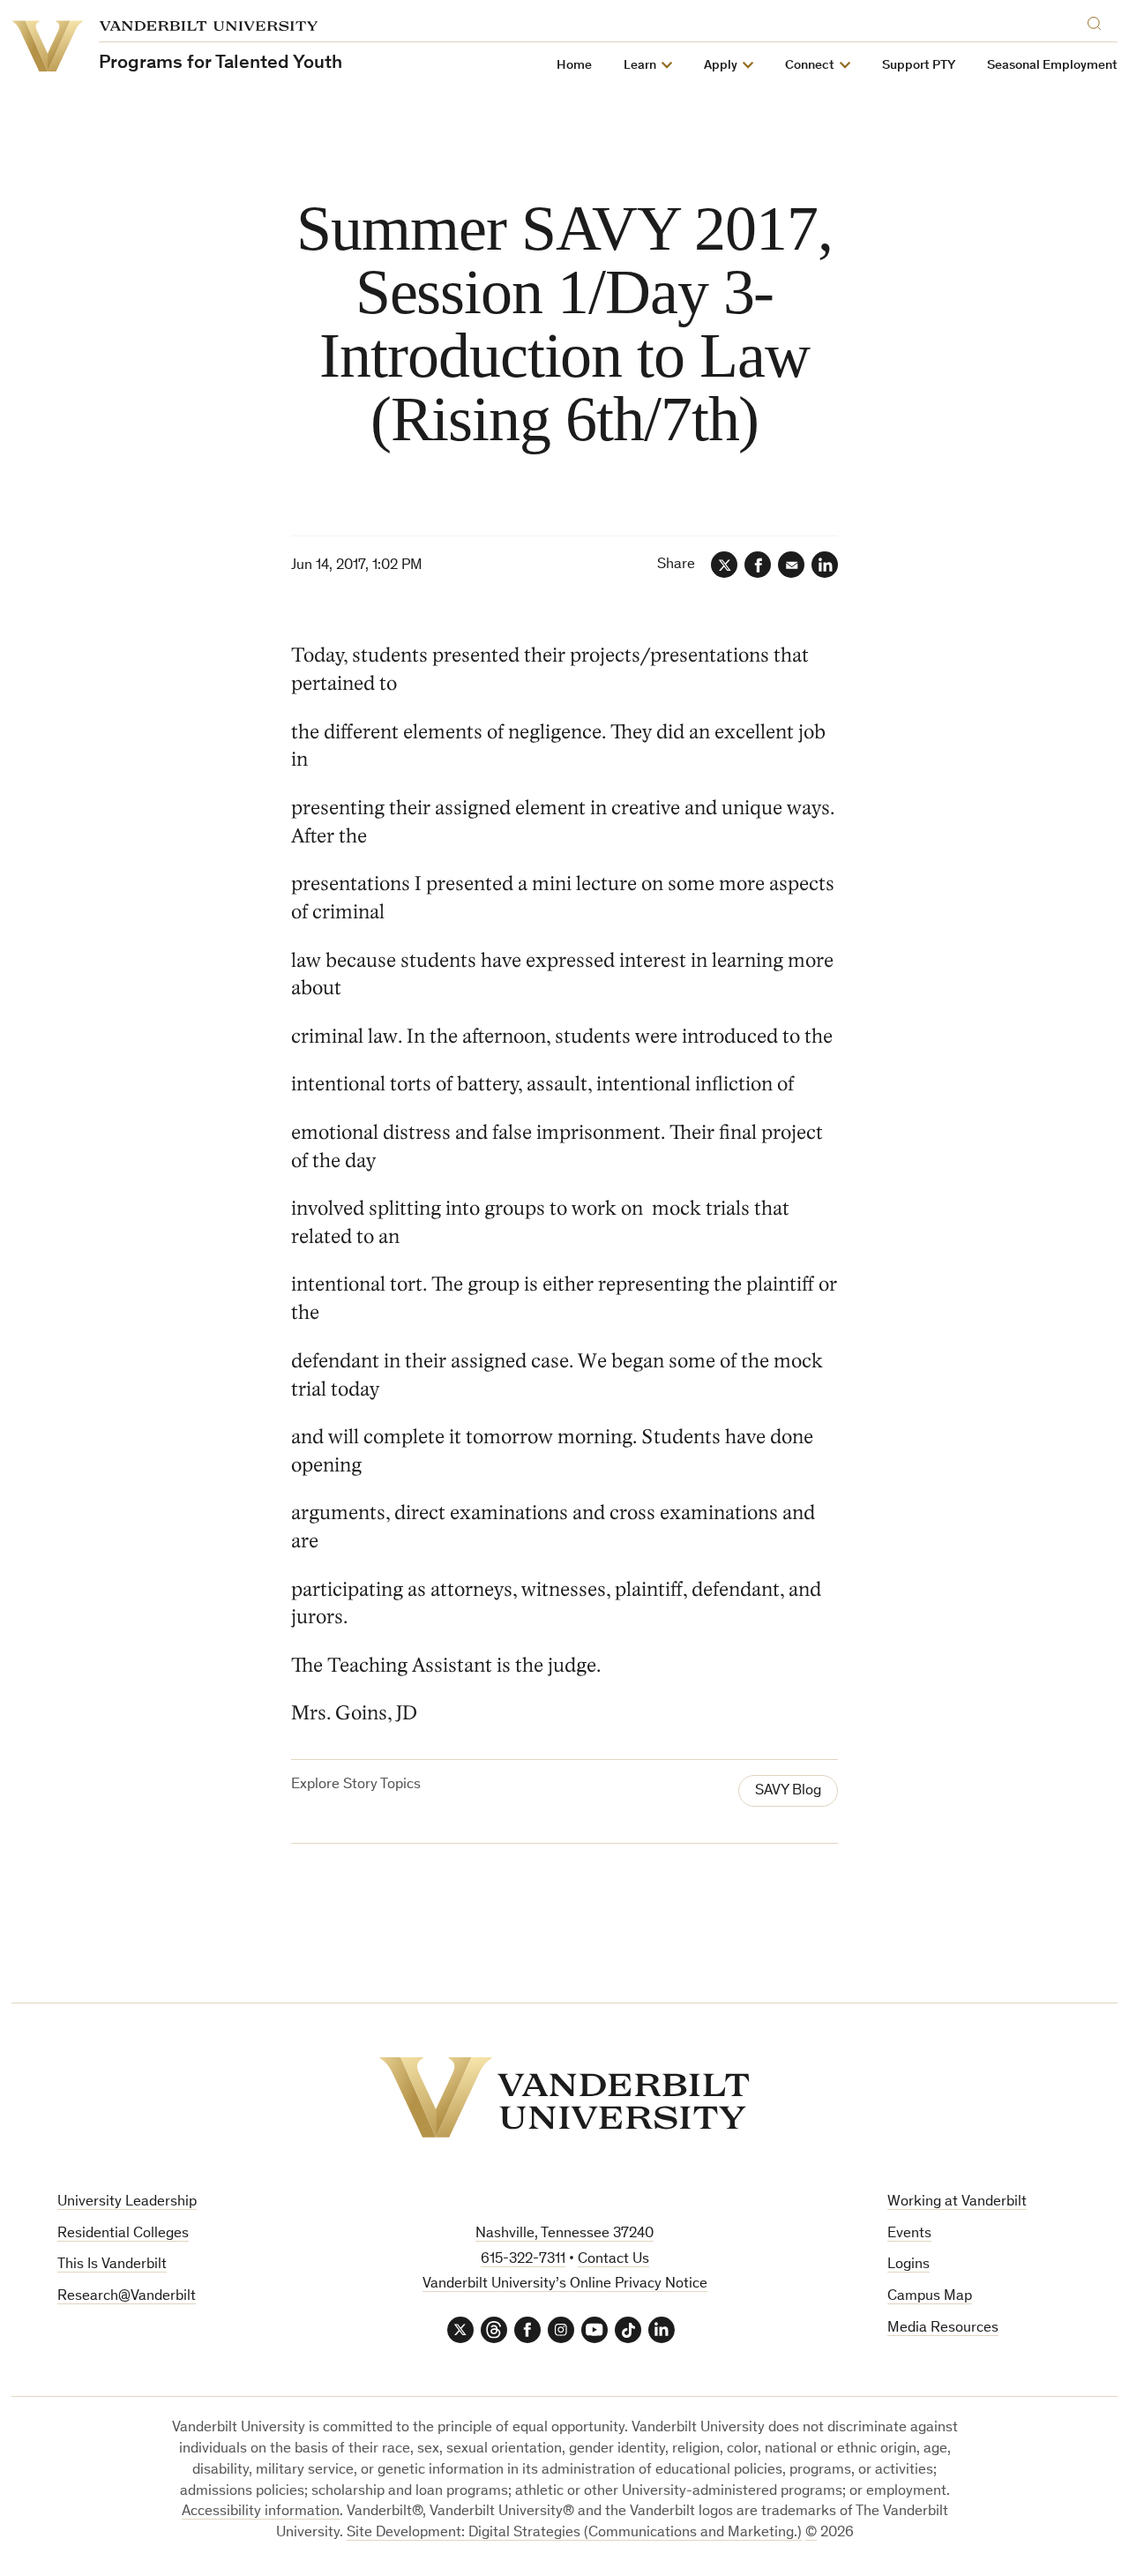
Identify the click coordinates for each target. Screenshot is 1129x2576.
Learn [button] (640, 66)
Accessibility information (261, 2512)
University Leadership (127, 2202)
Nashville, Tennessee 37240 (564, 2234)
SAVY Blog (788, 1791)
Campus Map (930, 2297)
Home (574, 66)
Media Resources (943, 2329)
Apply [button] (721, 66)
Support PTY (919, 66)
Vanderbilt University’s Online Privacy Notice (565, 2284)
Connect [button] (810, 66)
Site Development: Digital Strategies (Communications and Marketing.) (574, 2533)
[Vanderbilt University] (564, 2097)
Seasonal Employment (1052, 66)
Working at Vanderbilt (957, 2202)
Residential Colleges (123, 2234)
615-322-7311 (523, 2260)
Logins (908, 2265)
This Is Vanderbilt (112, 2265)
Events (909, 2234)
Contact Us (613, 2260)
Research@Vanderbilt (127, 2297)
